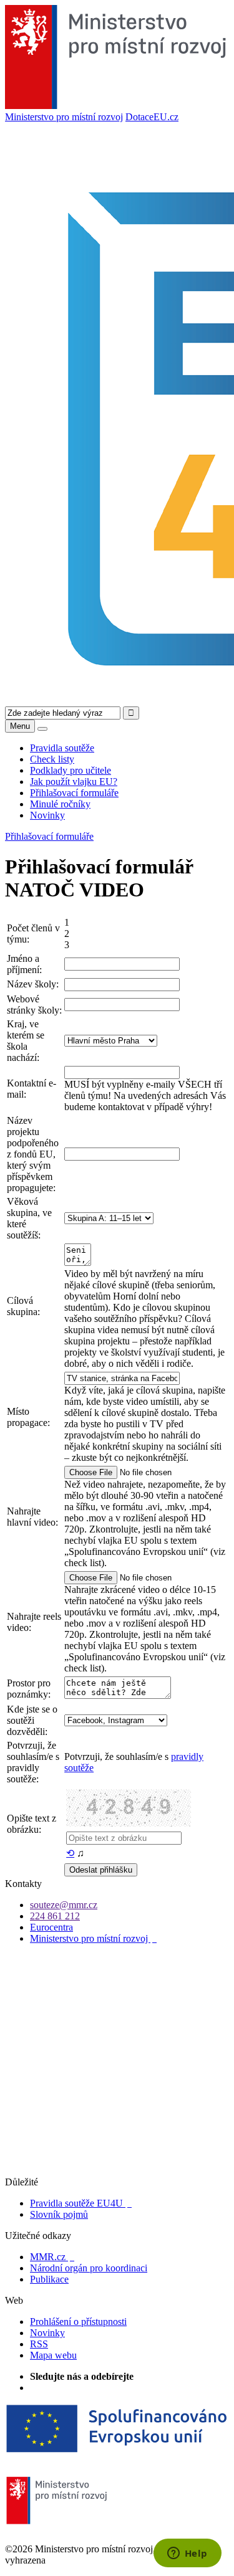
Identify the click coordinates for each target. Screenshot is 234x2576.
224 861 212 (55, 1916)
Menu (20, 726)
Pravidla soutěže (62, 748)
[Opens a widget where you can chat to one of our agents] (187, 2554)
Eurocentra (51, 1927)
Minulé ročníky (60, 804)
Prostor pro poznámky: (29, 1689)
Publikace (49, 2279)
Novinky (47, 815)
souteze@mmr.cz (64, 1905)
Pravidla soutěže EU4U (81, 2203)
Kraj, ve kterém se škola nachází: (26, 1041)
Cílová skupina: (23, 1306)
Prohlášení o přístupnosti (78, 2322)
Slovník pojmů (59, 2214)
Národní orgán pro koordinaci (89, 2268)
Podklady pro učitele (71, 770)
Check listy (52, 759)
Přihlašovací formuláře (74, 793)
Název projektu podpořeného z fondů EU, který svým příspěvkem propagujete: (33, 1154)
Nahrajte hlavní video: (32, 1517)
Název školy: (33, 984)
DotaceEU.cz (152, 117)
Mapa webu (53, 2355)
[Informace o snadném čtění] (117, 2171)
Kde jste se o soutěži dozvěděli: (32, 1720)
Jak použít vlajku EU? (74, 782)
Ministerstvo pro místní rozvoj (64, 117)
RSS (39, 2344)
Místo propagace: (28, 1417)
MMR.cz (52, 2257)
